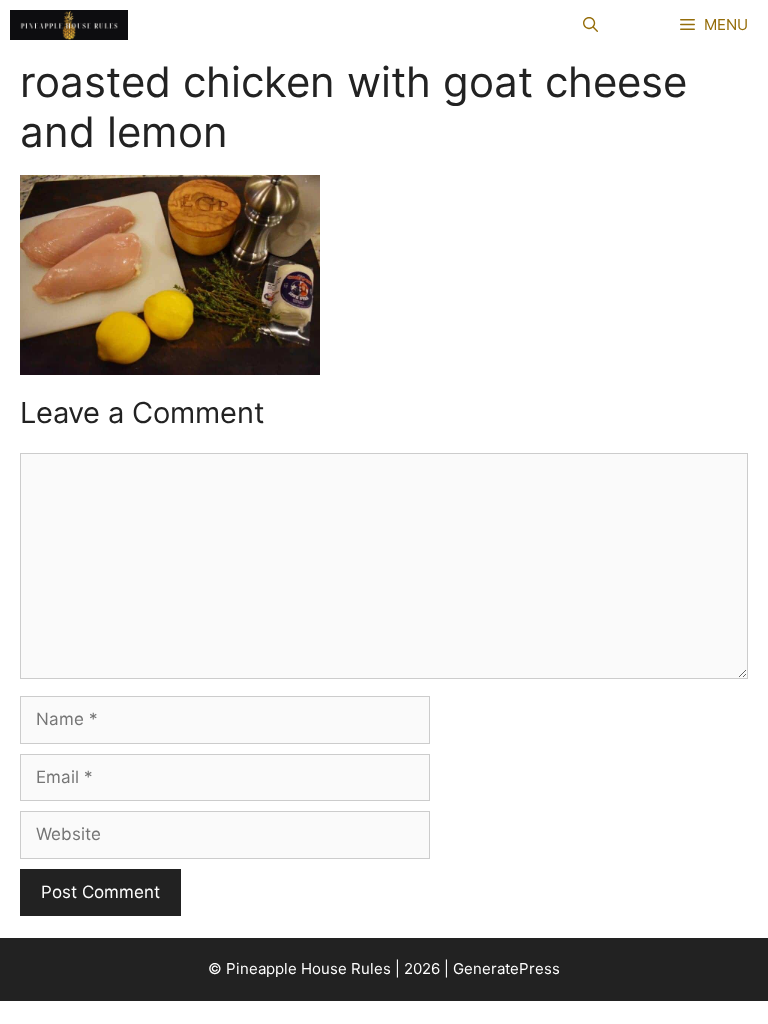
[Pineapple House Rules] (69, 25)
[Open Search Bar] (590, 25)
